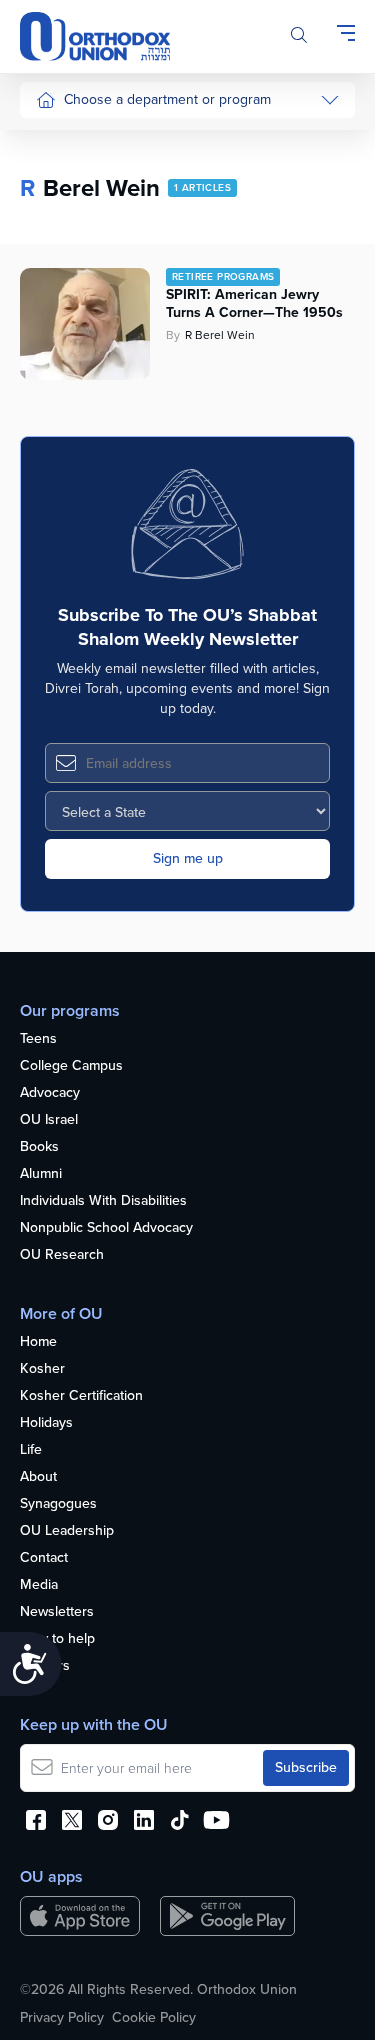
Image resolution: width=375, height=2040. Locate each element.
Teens (38, 1039)
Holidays (46, 1423)
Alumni (41, 1174)
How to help (57, 1639)
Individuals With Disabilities (103, 1201)
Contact (44, 1558)
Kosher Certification (81, 1396)
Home (38, 1342)
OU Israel (49, 1120)
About (38, 1477)
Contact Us (70, 404)
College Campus (71, 1066)
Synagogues (58, 1504)
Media (39, 1585)
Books (39, 1147)
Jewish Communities (99, 254)
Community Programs (102, 216)
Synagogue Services (99, 179)
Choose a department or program (167, 99)
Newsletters (57, 1612)
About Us (65, 141)
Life (31, 1450)
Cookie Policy (154, 2018)
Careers (45, 1666)
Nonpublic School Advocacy (106, 1228)
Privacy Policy (62, 2018)
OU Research (62, 1255)
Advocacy (50, 1093)
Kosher (42, 1369)
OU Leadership (67, 1531)
